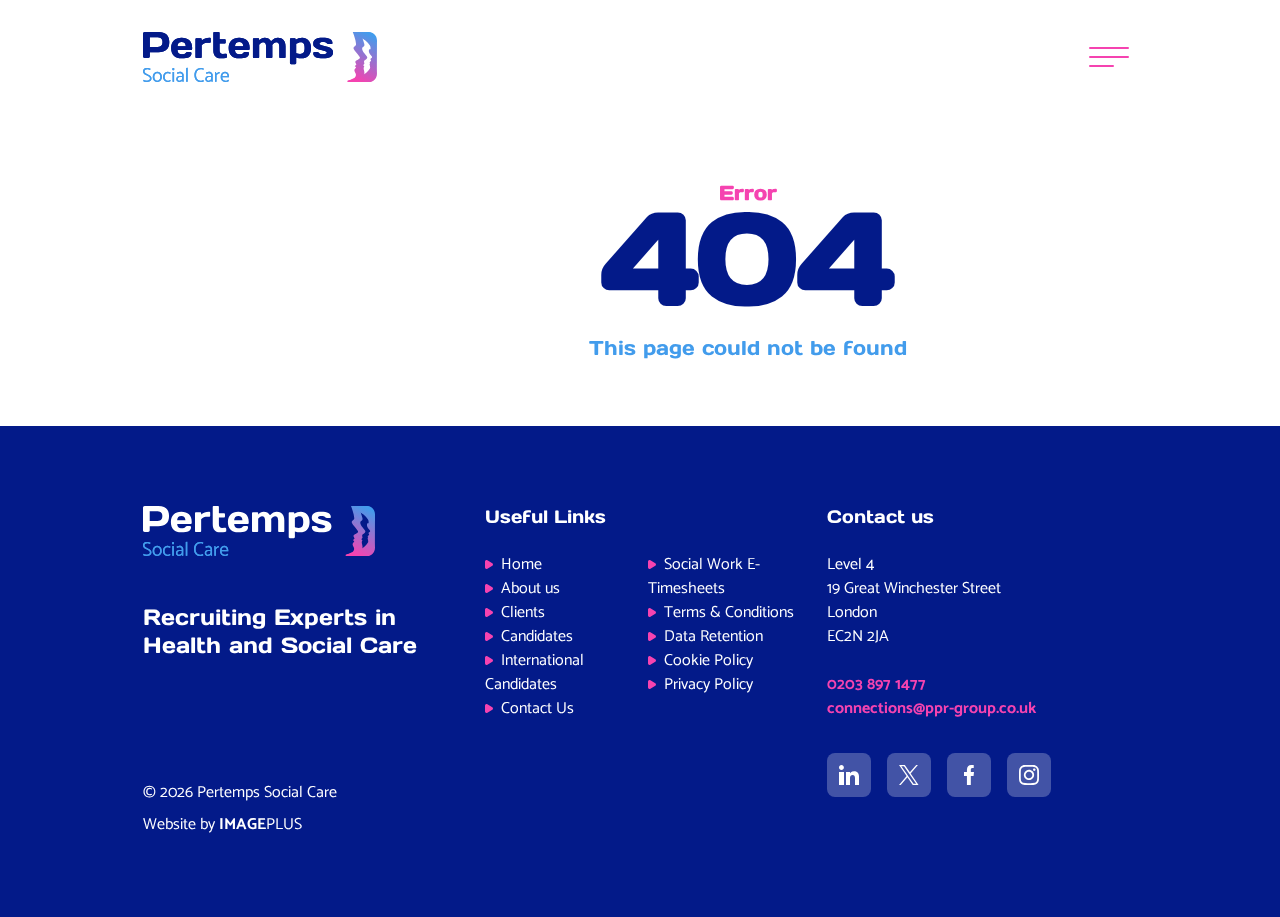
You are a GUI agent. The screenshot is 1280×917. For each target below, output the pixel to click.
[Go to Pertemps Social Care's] (849, 775)
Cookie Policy (708, 660)
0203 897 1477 (876, 684)
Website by (222, 824)
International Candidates (534, 672)
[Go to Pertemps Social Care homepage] (260, 57)
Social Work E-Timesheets (704, 576)
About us (530, 588)
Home (521, 564)
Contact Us (537, 708)
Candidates (537, 636)
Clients (523, 612)
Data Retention (713, 636)
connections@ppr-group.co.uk (931, 708)
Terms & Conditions (729, 612)
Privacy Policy (708, 684)
